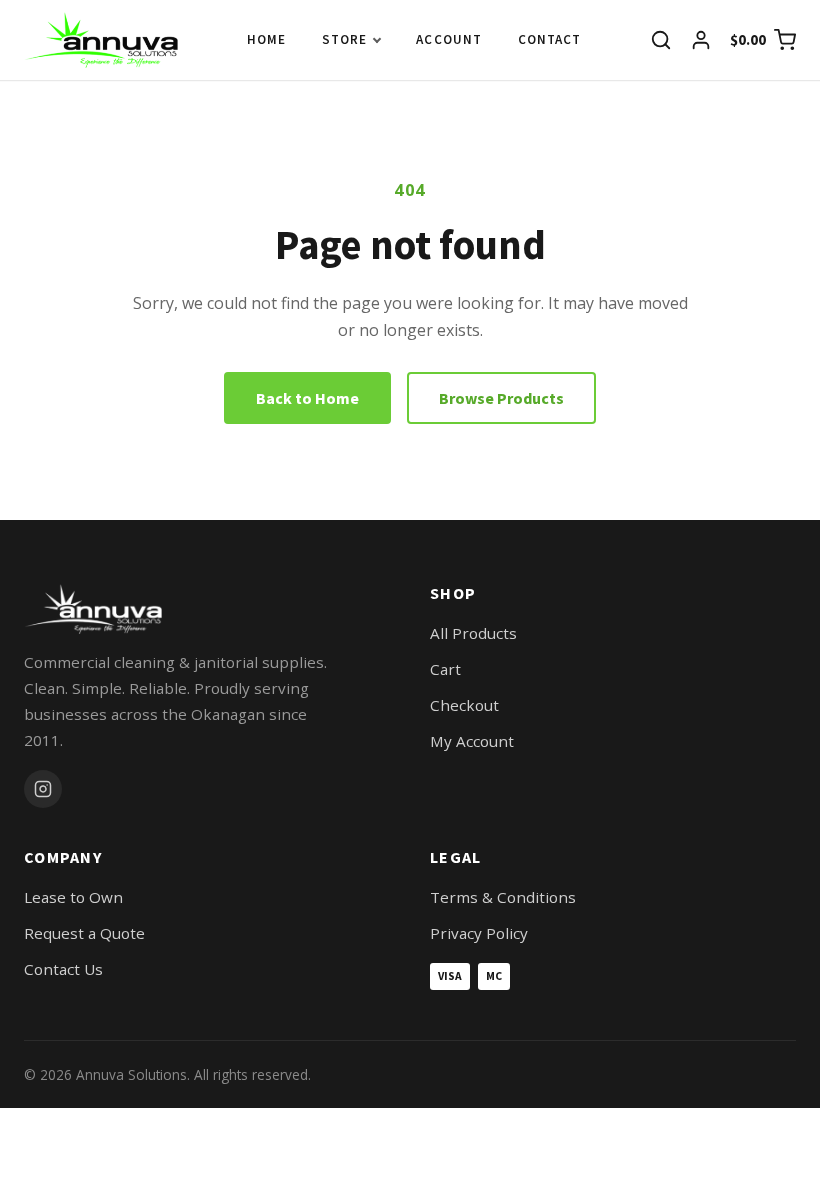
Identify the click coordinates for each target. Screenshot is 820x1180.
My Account (472, 741)
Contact (549, 39)
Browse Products (501, 398)
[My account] (701, 40)
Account (448, 39)
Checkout (464, 705)
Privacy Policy (479, 933)
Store (344, 39)
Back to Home (307, 398)
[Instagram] (43, 789)
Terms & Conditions (503, 897)
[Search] (661, 40)
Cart (445, 669)
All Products (473, 633)
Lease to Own (73, 897)
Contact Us (63, 969)
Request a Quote (84, 933)
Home (266, 39)
